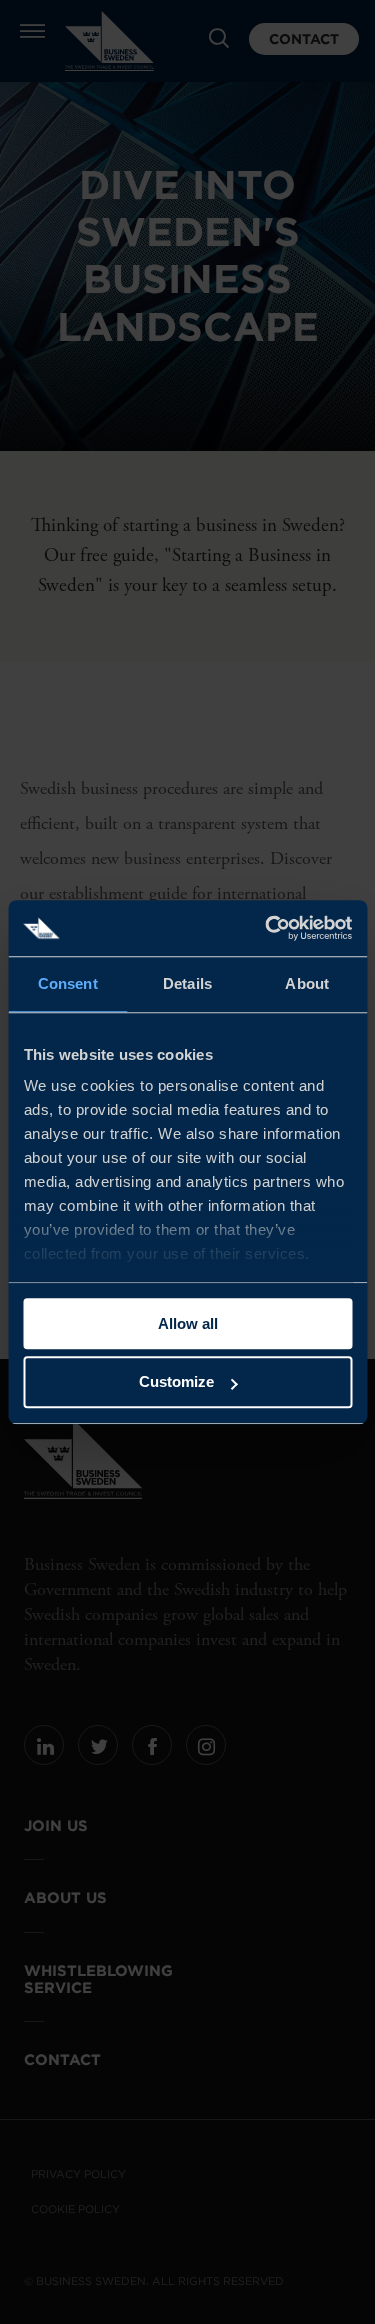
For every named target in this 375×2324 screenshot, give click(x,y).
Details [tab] (187, 983)
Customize (176, 1382)
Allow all (188, 1323)
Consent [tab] (68, 983)
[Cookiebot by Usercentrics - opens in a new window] (267, 928)
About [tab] (307, 983)
